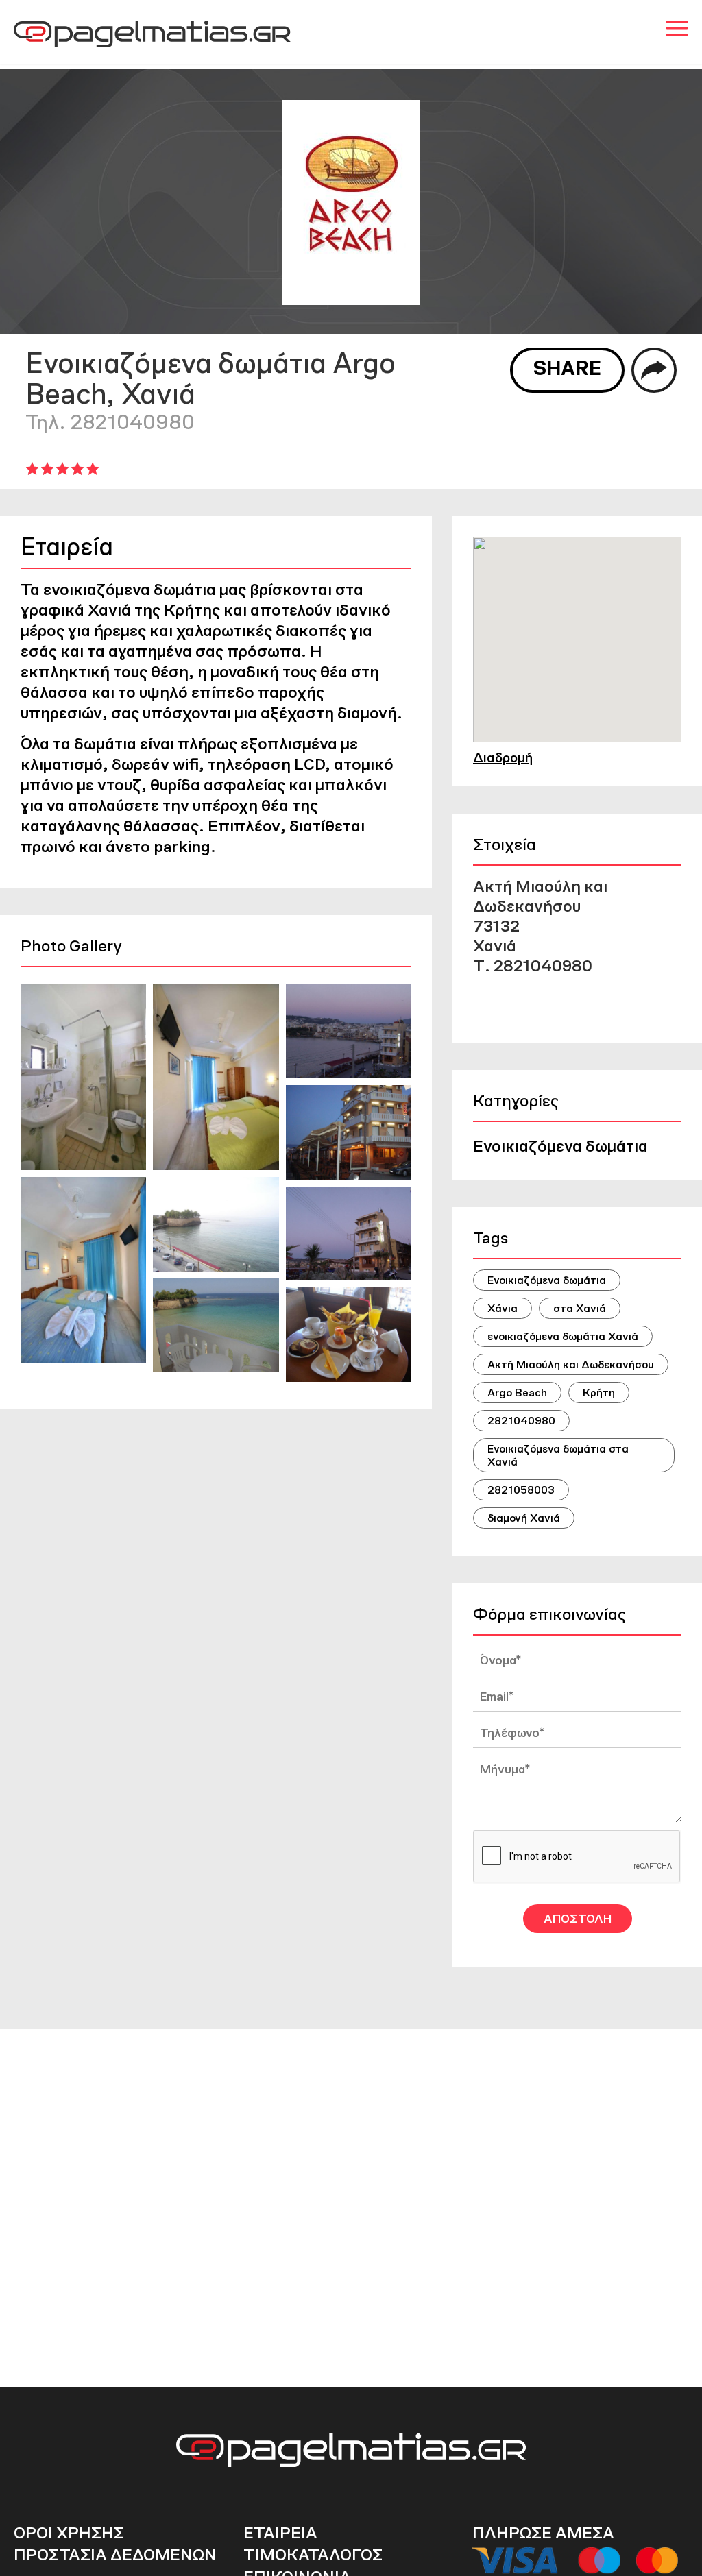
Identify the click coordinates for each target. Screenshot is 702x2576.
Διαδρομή (503, 757)
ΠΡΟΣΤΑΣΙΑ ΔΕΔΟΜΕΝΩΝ (115, 2554)
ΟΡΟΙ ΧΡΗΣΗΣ (69, 2532)
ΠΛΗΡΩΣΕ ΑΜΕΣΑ (543, 2532)
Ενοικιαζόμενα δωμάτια (560, 1146)
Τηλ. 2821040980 (110, 422)
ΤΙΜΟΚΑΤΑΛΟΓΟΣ (313, 2554)
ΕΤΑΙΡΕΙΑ (280, 2532)
